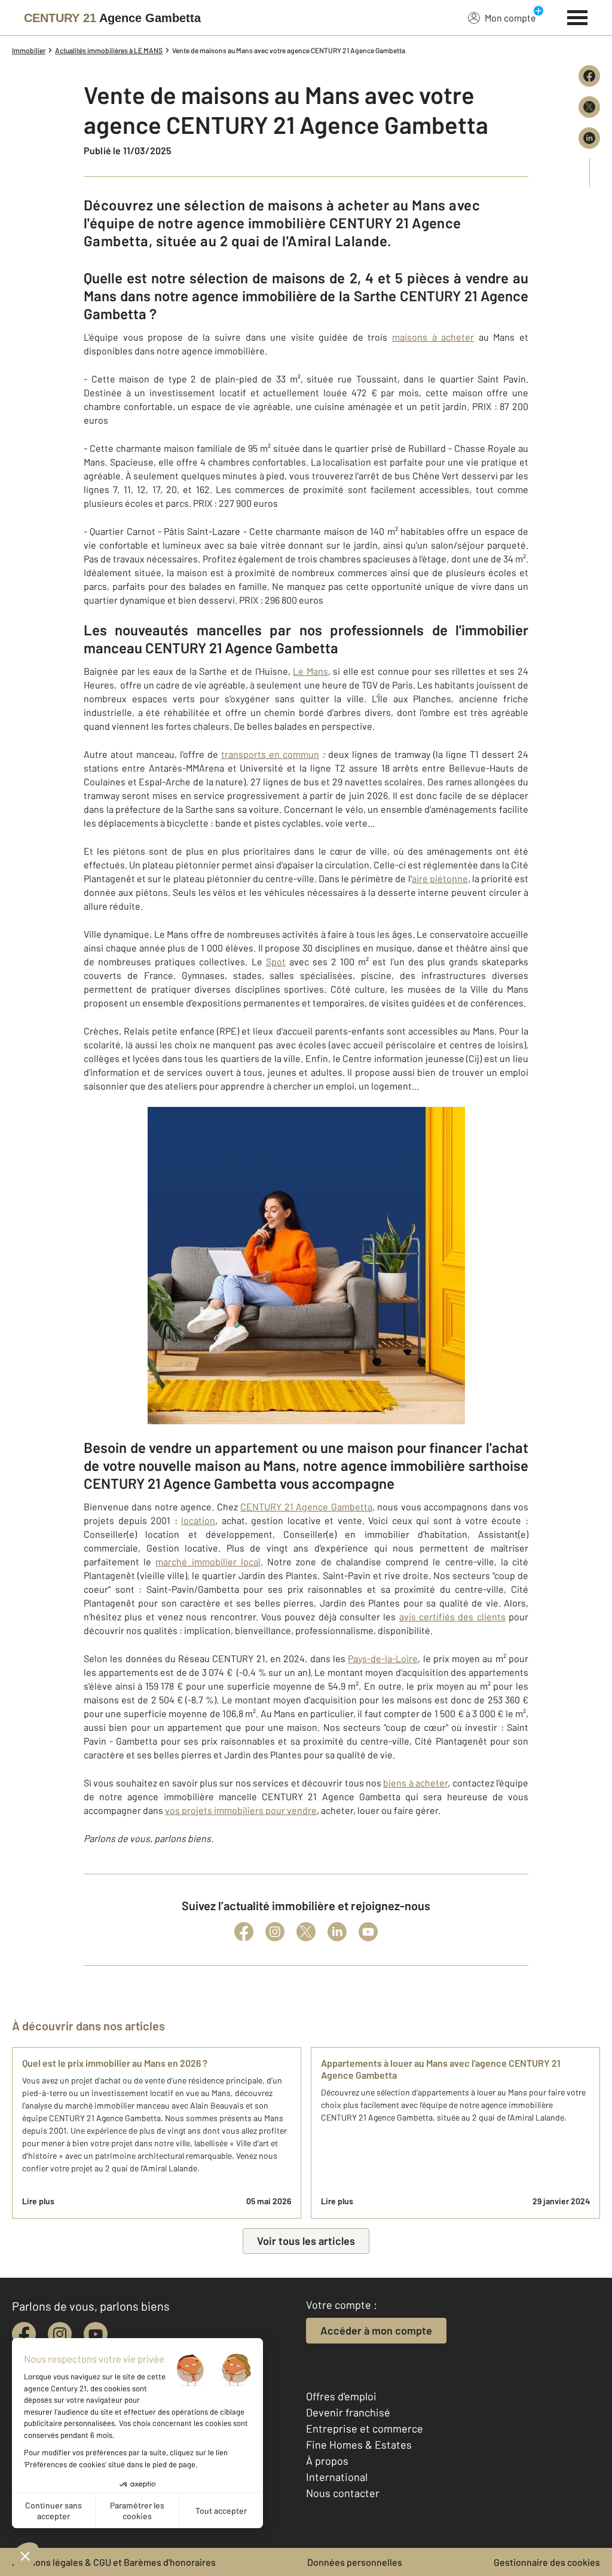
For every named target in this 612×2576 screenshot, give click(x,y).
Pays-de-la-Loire (383, 1658)
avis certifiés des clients (452, 1616)
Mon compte (510, 18)
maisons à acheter (433, 337)
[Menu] (578, 16)
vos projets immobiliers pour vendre (241, 1810)
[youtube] (96, 2334)
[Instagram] (275, 1932)
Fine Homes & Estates (359, 2445)
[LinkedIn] (337, 1932)
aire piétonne (440, 878)
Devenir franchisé (348, 2412)
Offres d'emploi (341, 2396)
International (337, 2477)
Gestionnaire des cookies (547, 2562)
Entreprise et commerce (365, 2428)
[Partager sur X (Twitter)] (589, 107)
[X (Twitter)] (306, 1932)
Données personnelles (355, 2562)
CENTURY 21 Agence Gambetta (306, 1506)
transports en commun (270, 754)
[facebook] (24, 2334)
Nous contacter (343, 2493)
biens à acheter (415, 1783)
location (198, 1520)
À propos (327, 2461)
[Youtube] (368, 1932)
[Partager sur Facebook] (589, 76)
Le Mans (310, 671)
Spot (276, 961)
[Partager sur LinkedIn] (589, 138)
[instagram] (60, 2334)
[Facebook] (244, 1932)
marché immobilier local (208, 1561)
